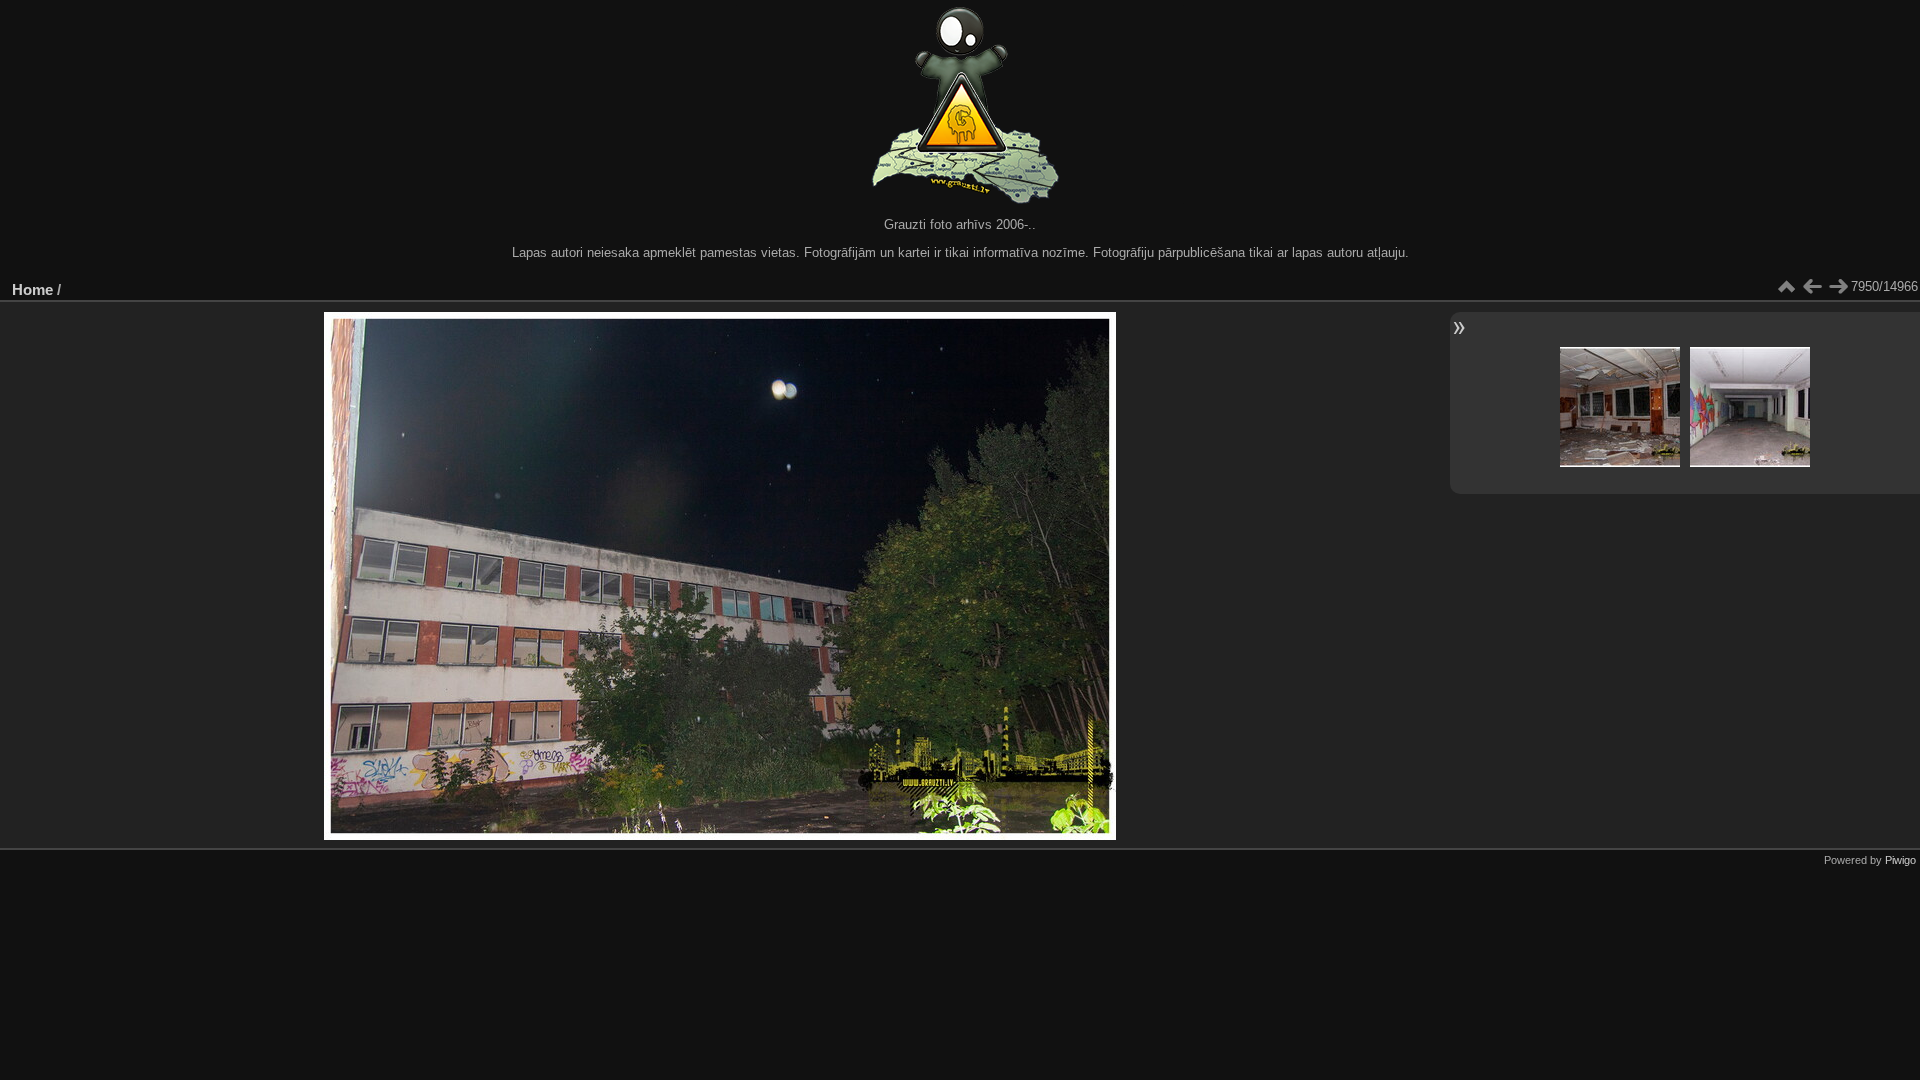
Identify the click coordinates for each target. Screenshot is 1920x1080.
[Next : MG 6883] (1838, 287)
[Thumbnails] (1786, 287)
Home (32, 289)
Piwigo (1900, 860)
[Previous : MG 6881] (1812, 287)
